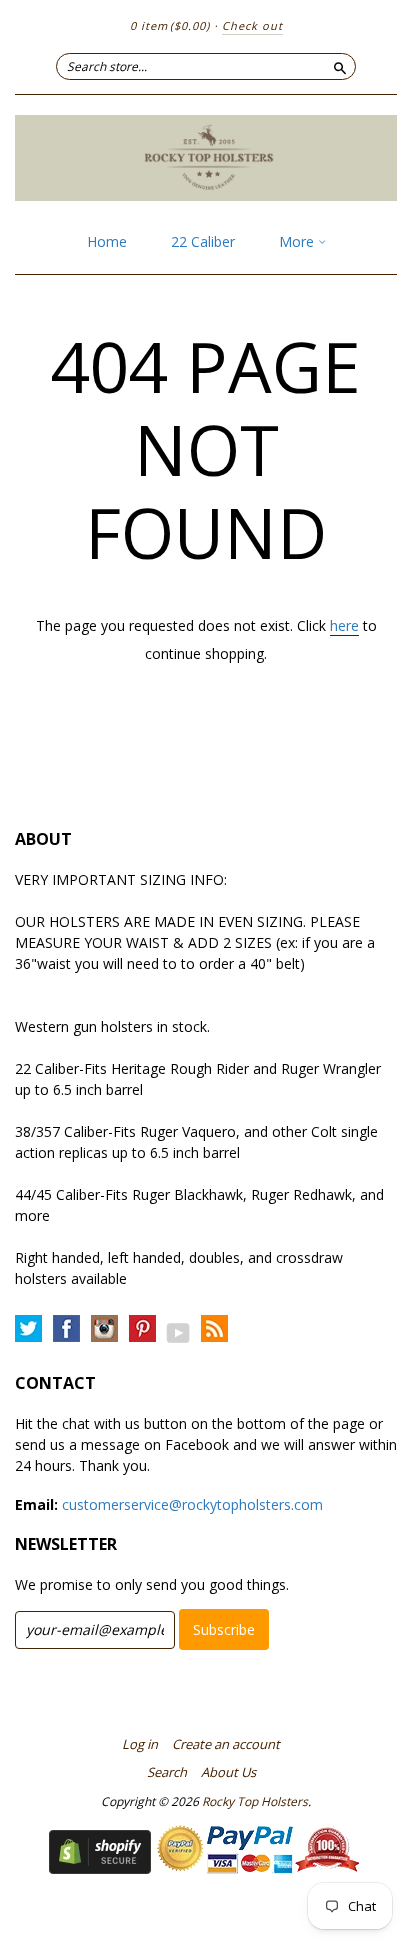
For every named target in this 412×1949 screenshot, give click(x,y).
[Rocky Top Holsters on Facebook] (66, 1329)
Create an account (226, 1744)
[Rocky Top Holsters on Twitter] (28, 1329)
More (298, 241)
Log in (140, 1744)
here (344, 625)
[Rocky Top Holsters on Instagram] (104, 1329)
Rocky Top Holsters (255, 1801)
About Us (228, 1772)
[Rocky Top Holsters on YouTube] (178, 1332)
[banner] (206, 158)
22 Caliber (203, 241)
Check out (252, 25)
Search (167, 1772)
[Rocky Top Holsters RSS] (214, 1329)
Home (107, 241)
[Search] (340, 66)
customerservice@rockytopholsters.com (192, 1504)
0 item (170, 25)
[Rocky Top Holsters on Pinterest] (142, 1329)
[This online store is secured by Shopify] (100, 1868)
